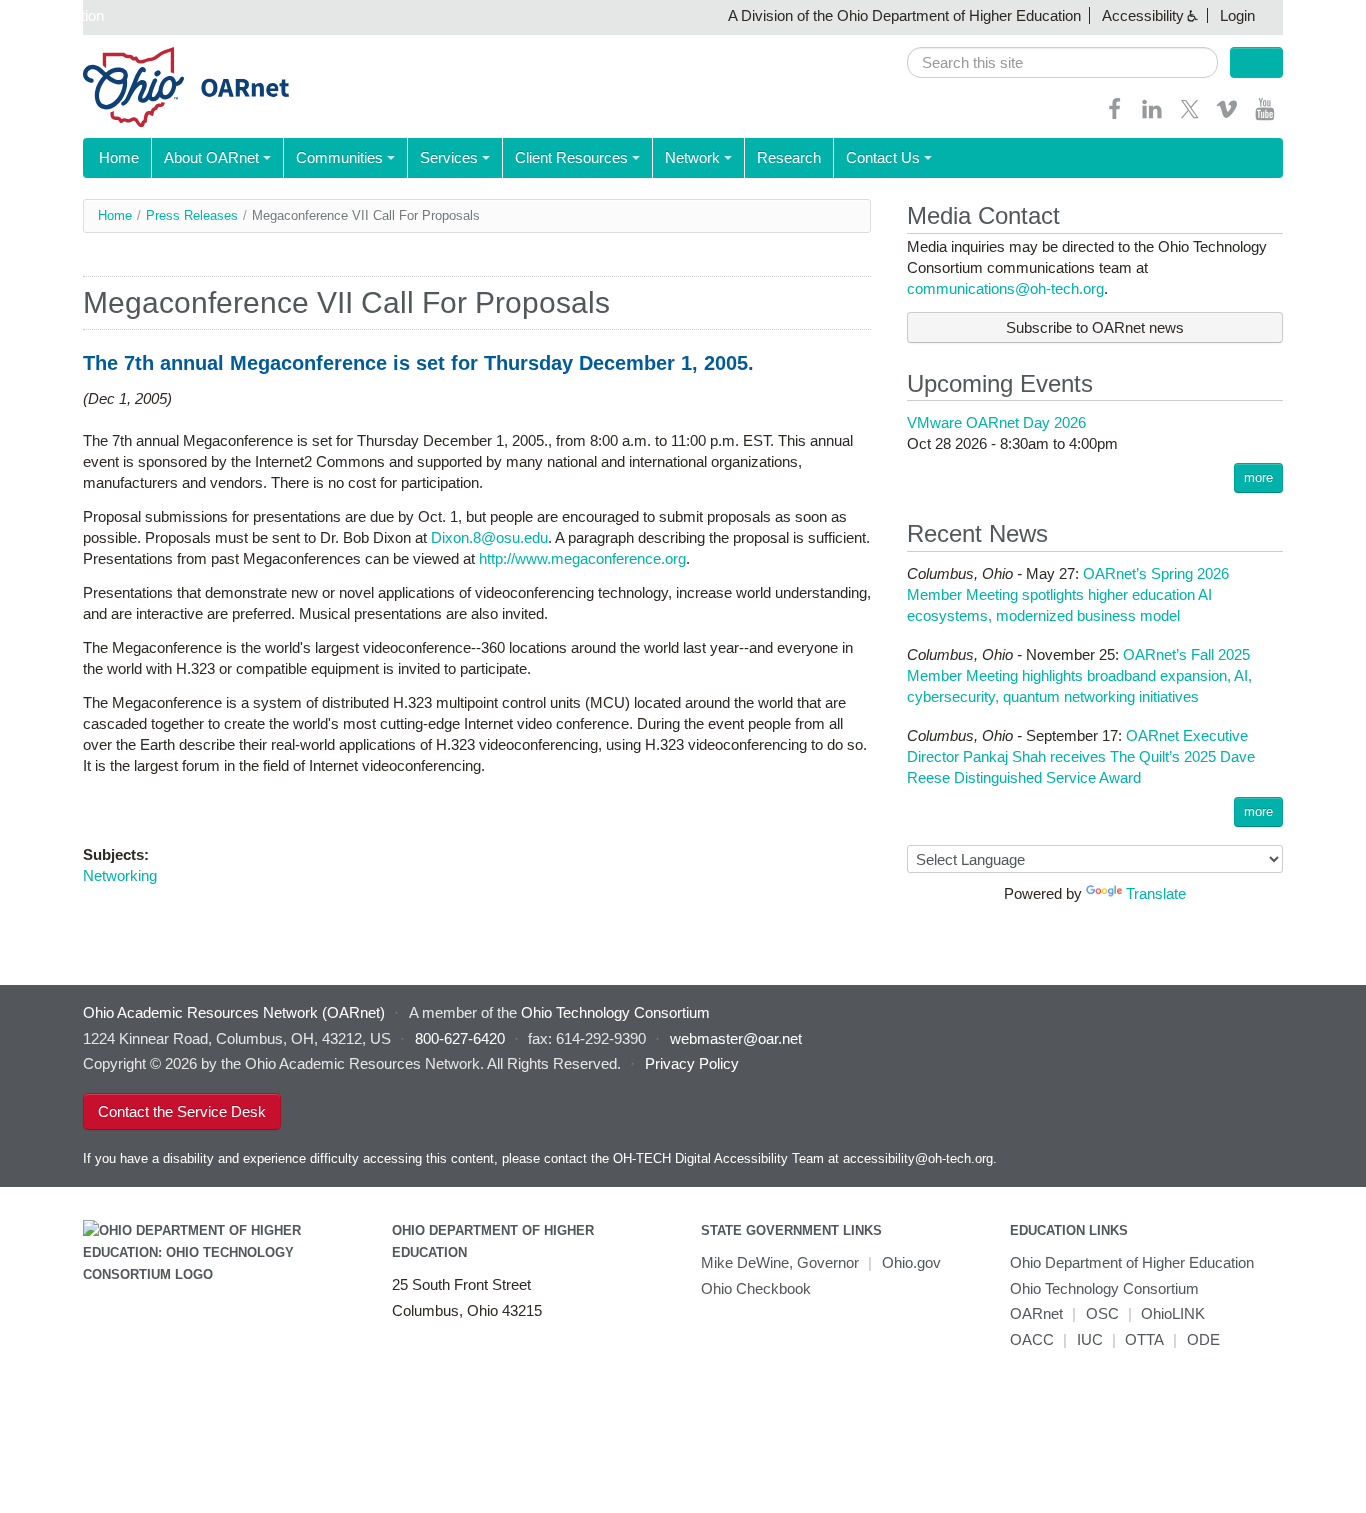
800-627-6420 (460, 1038)
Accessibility (1143, 15)
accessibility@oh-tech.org (918, 1158)
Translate (1156, 893)
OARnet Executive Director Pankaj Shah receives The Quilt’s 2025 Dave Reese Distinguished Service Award (1081, 756)
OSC (1102, 1313)
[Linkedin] (1152, 115)
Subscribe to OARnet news (1095, 327)
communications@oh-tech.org (1005, 288)
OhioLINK (1173, 1313)
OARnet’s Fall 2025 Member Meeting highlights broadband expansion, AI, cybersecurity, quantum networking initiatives (1079, 675)
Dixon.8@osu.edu (489, 537)
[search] (1062, 62)
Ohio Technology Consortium (1104, 1288)
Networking (120, 875)
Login (1237, 15)
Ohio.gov (911, 1262)
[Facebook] (1115, 115)
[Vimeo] (1227, 115)
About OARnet (211, 157)
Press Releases (192, 215)
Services (449, 157)
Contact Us (883, 157)
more (1258, 477)
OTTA (1144, 1339)
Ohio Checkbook (756, 1288)
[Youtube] (1265, 115)
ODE (1203, 1339)
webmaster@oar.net (736, 1038)
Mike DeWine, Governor (780, 1262)
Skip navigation (54, 15)
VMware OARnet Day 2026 (996, 422)
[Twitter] (1190, 115)
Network (692, 157)
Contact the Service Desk (182, 1111)
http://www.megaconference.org (582, 558)
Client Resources (571, 157)
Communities (339, 157)
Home (119, 157)
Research (789, 157)
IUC (1090, 1339)
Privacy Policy (692, 1063)
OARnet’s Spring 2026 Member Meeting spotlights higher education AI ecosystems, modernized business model (1068, 594)
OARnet (1036, 1313)
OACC (1032, 1339)
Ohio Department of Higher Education (1132, 1262)
